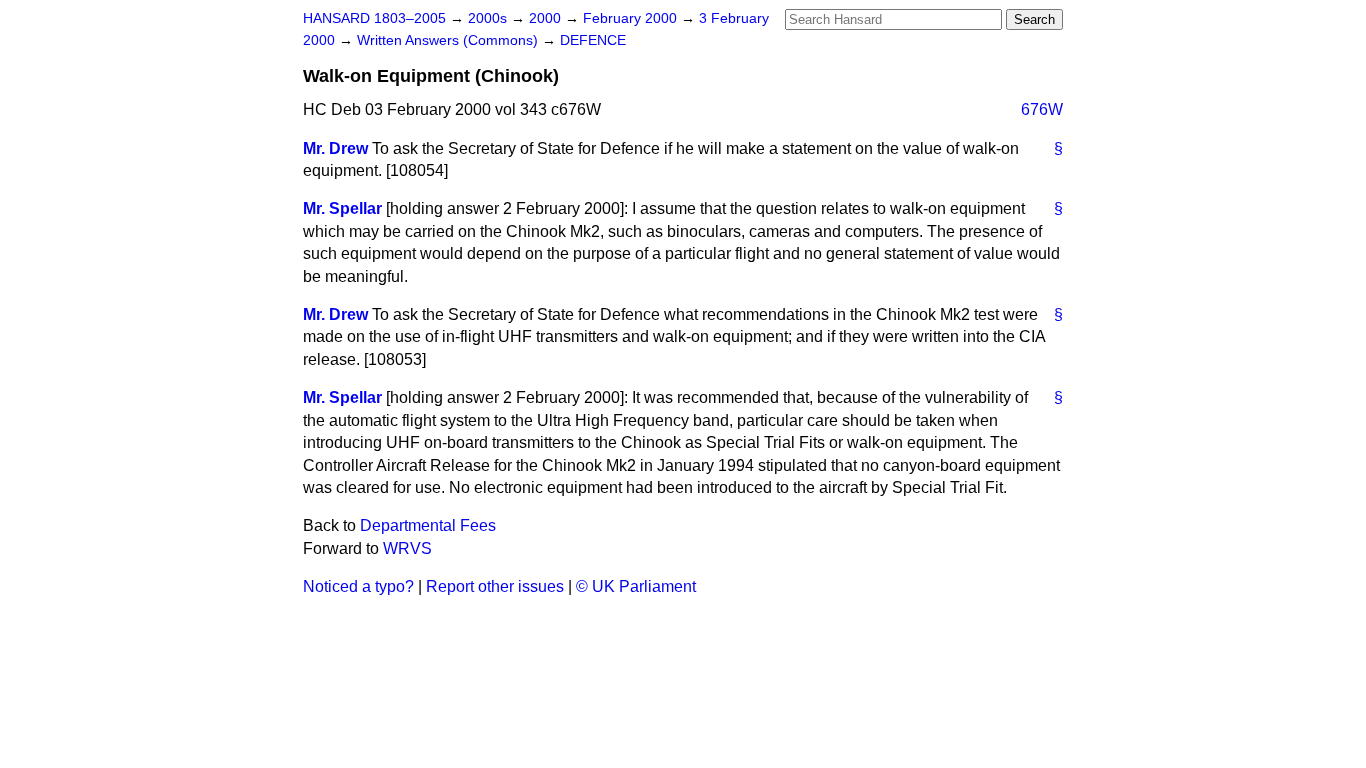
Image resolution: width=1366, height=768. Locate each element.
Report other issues (495, 586)
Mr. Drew (335, 148)
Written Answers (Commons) (449, 40)
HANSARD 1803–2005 (374, 18)
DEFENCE (593, 40)
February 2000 (632, 18)
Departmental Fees (428, 525)
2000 (547, 18)
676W (1042, 109)
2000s (489, 18)
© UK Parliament (636, 586)
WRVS (407, 548)
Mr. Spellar (342, 208)
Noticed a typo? (358, 586)
